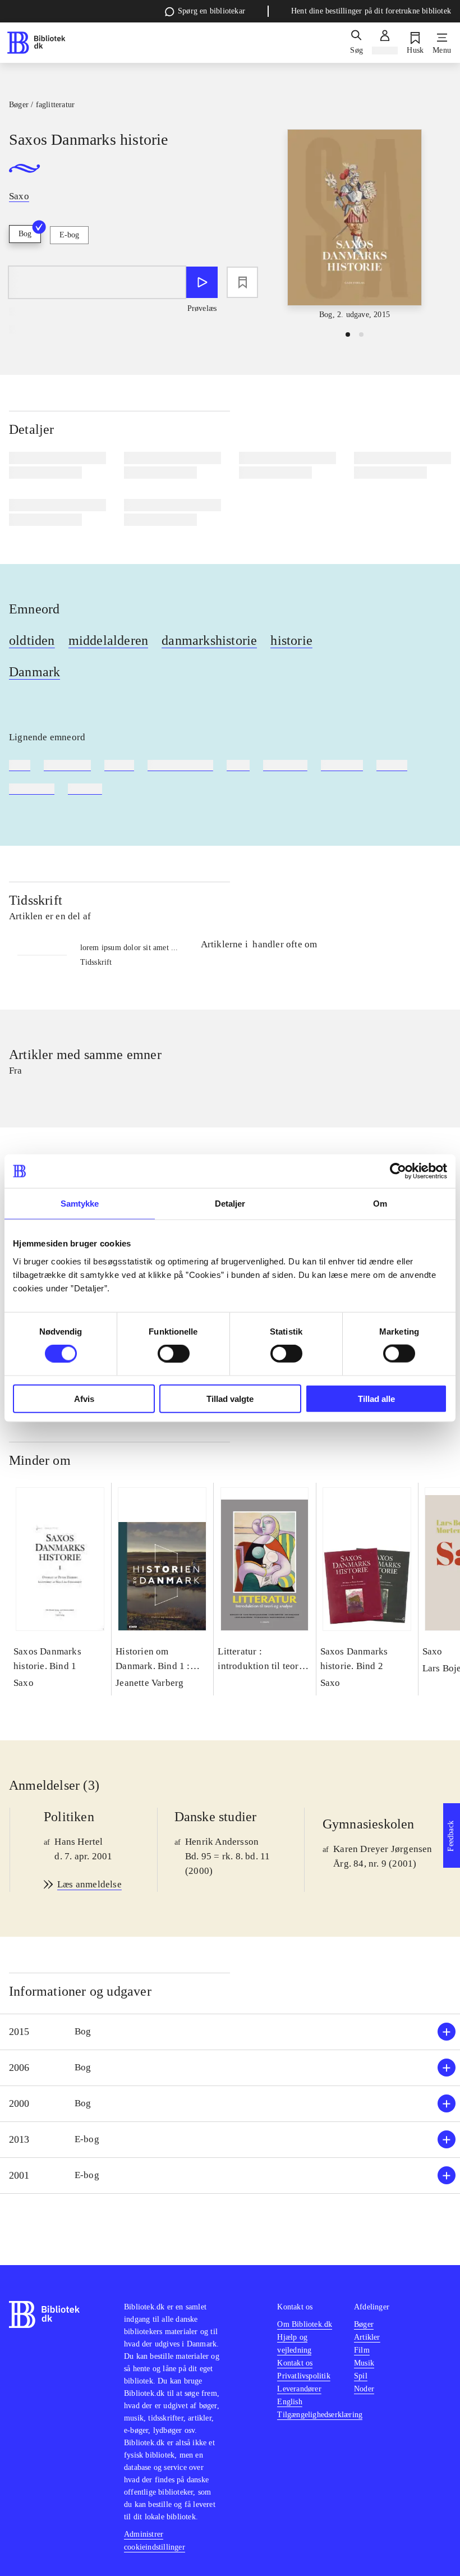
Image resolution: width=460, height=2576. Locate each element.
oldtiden (32, 640)
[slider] (355, 225)
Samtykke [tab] (80, 1204)
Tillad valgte (230, 1398)
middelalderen (109, 640)
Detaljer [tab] (230, 1204)
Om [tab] (380, 1204)
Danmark (34, 672)
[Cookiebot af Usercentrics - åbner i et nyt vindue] (398, 1171)
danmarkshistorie (209, 640)
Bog (25, 234)
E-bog (69, 235)
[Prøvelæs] (202, 282)
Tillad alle (376, 1398)
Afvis (84, 1398)
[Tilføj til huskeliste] (242, 282)
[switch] (174, 1354)
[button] (230, 2032)
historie (291, 640)
